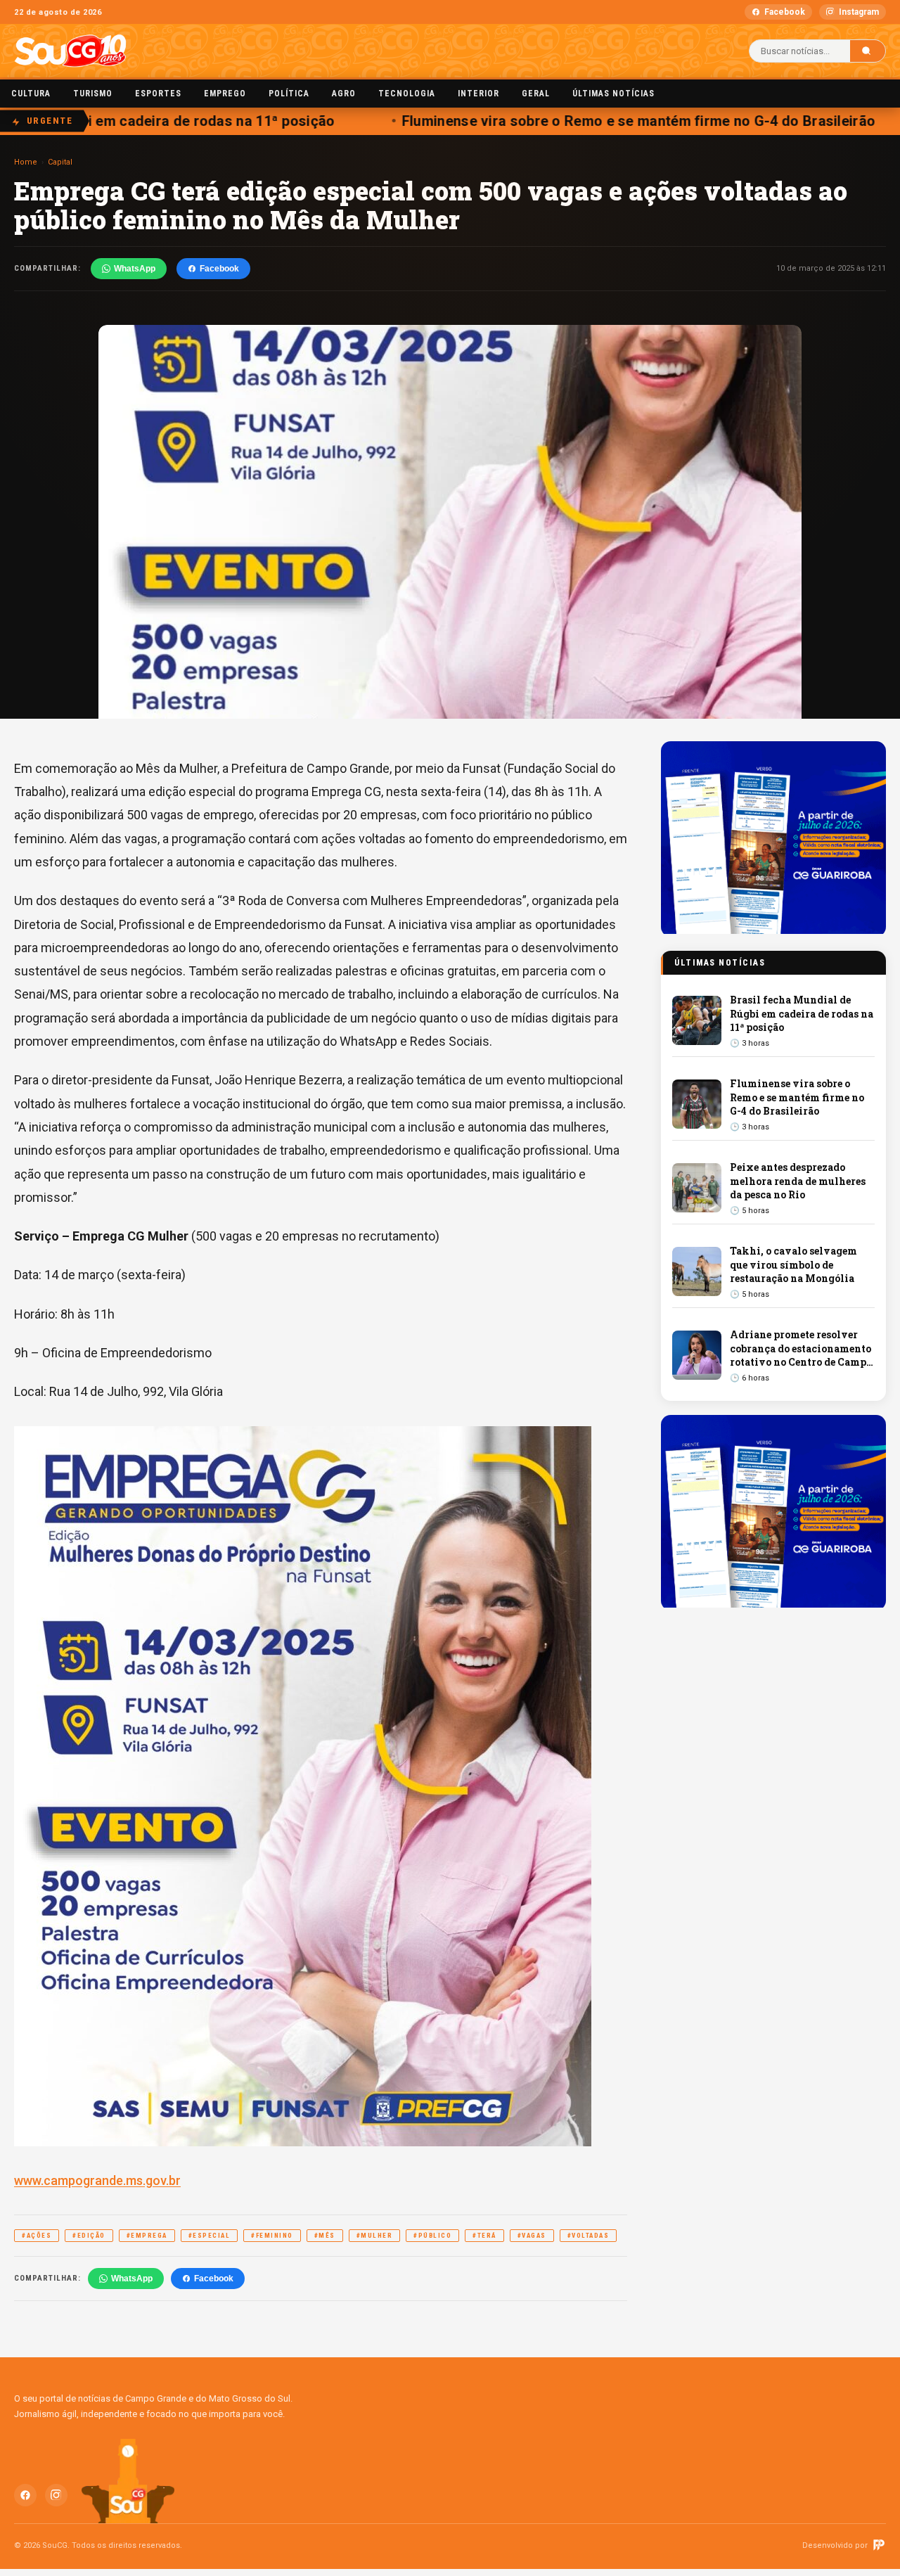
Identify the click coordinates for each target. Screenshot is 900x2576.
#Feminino (272, 2236)
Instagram (859, 12)
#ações (37, 2236)
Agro (344, 94)
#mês (325, 2236)
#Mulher (375, 2236)
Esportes (158, 94)
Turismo (93, 94)
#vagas (532, 2236)
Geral (536, 94)
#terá (484, 2236)
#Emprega (147, 2236)
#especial (210, 2236)
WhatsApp (135, 269)
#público (432, 2236)
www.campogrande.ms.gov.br (97, 2180)
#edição (89, 2236)
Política (289, 94)
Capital (60, 162)
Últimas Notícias (613, 94)
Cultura (31, 94)
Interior (478, 94)
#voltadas (589, 2236)
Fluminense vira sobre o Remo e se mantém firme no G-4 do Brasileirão (613, 121)
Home (26, 162)
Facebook (785, 12)
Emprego (225, 94)
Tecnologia (407, 94)
